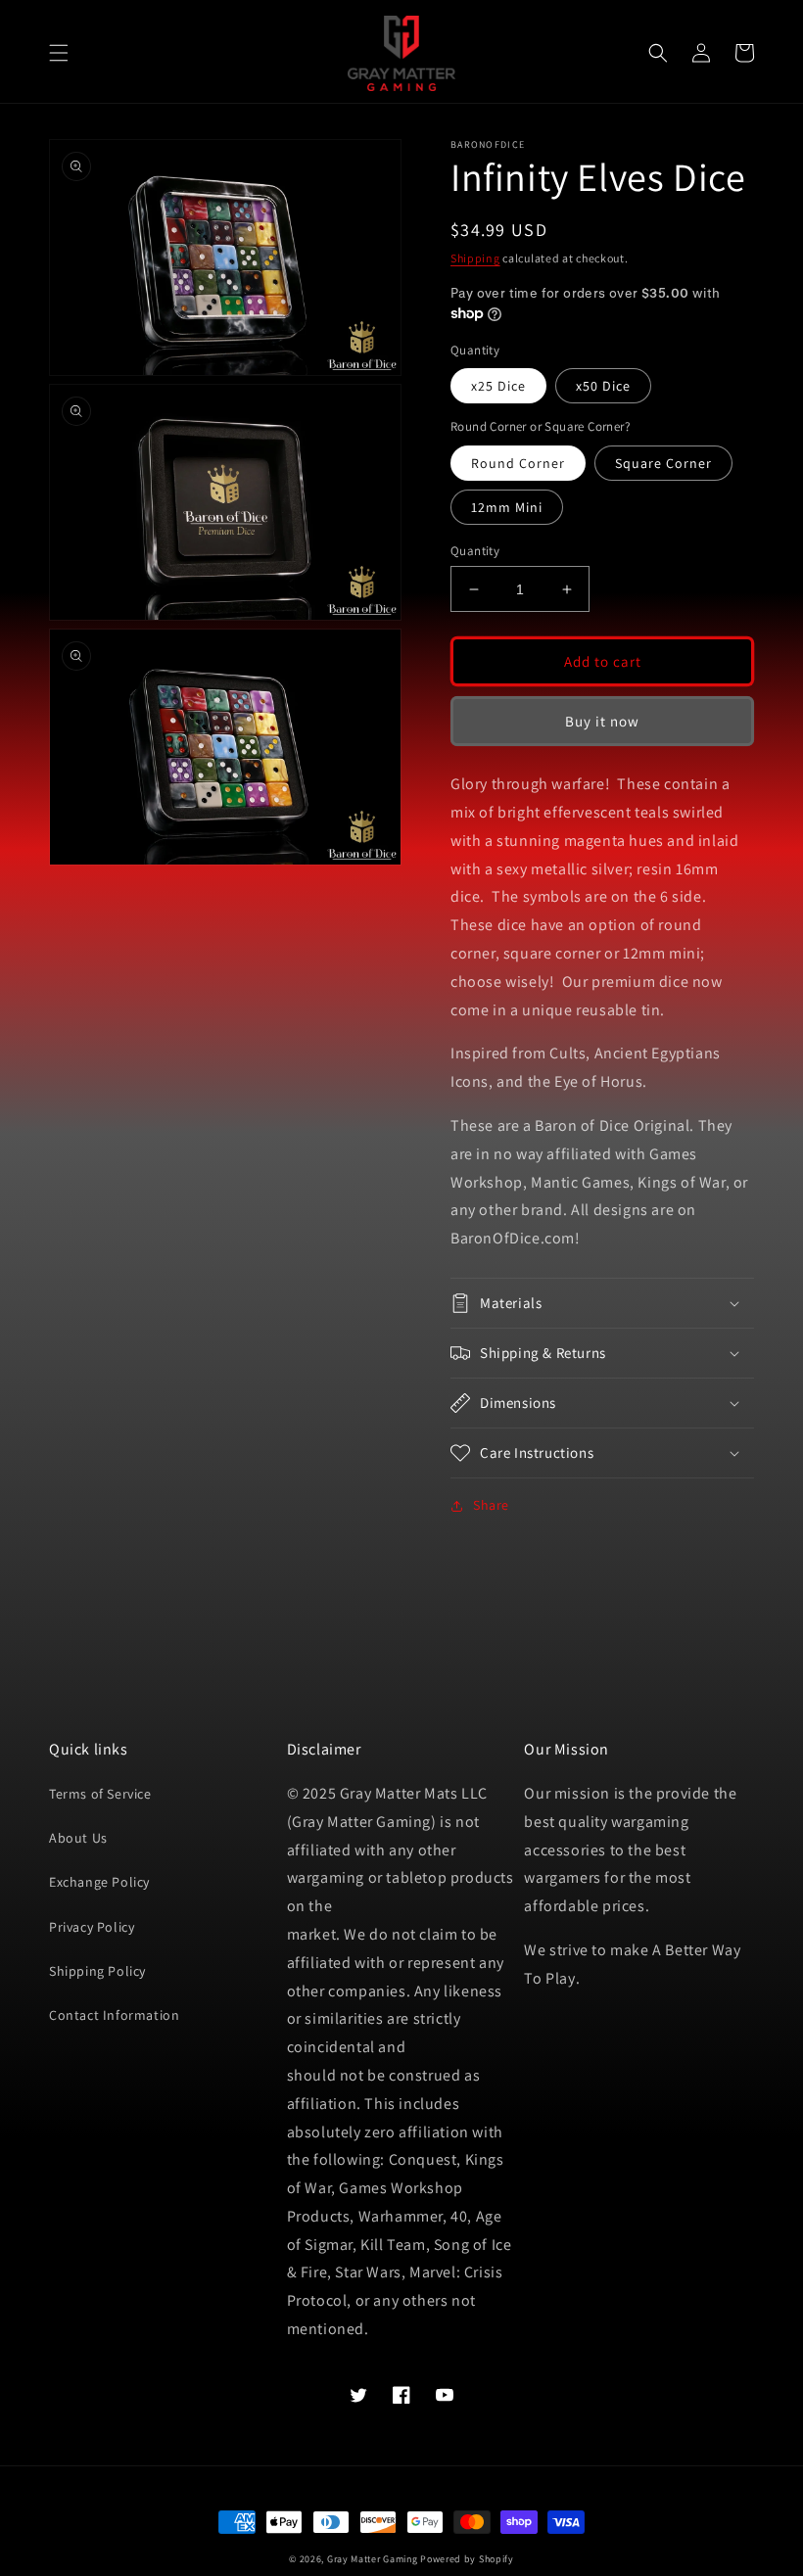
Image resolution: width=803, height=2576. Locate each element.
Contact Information (114, 2015)
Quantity (475, 551)
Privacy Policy (92, 1927)
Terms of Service (100, 1794)
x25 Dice (498, 386)
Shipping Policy (97, 1971)
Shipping (475, 258)
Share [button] (491, 1505)
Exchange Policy (99, 1882)
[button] (59, 53)
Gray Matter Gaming (373, 2559)
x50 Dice (603, 386)
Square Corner (663, 463)
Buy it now (602, 721)
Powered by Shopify (467, 2559)
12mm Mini (507, 507)
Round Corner (518, 463)
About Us (78, 1838)
